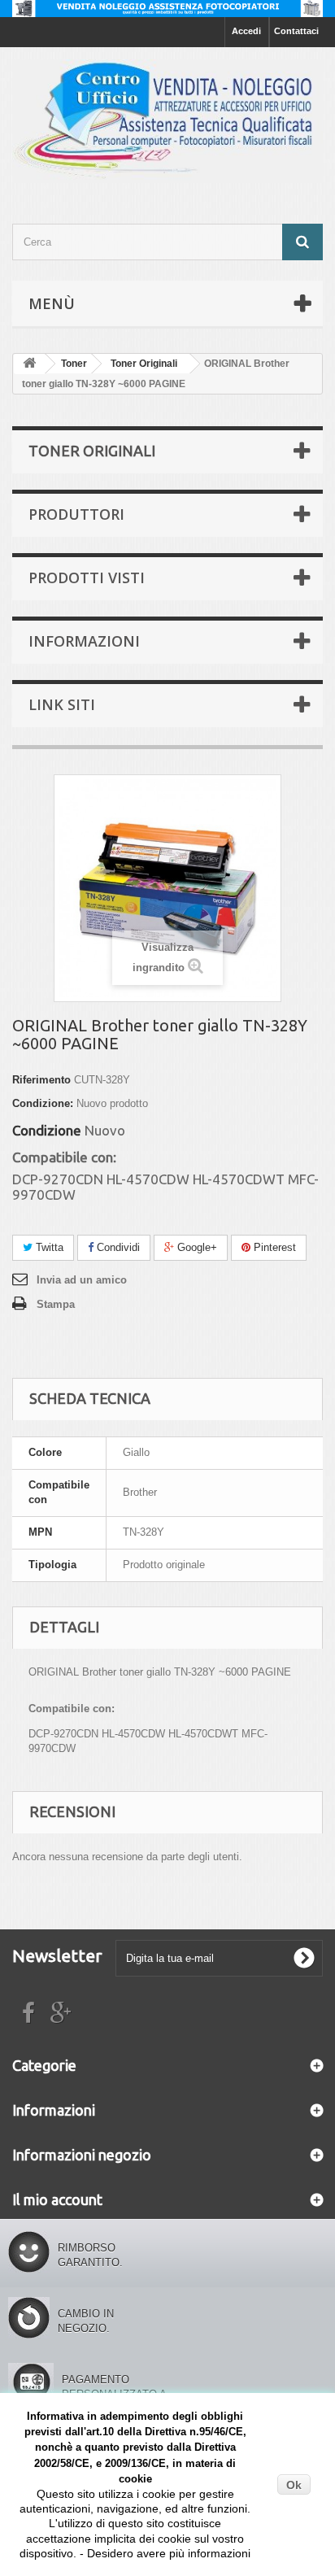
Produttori (76, 514)
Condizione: (43, 1103)
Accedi (246, 31)
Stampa (56, 1304)
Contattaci (296, 31)
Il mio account (57, 2199)
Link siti (62, 704)
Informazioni (84, 641)
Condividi (117, 1247)
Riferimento (41, 1080)
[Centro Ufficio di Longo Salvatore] (167, 121)
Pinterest (273, 1247)
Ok (294, 2485)
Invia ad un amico (82, 1280)
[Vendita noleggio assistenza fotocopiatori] (167, 9)
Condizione (47, 1131)
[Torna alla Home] (29, 364)
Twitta (48, 1247)
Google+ (196, 1247)
